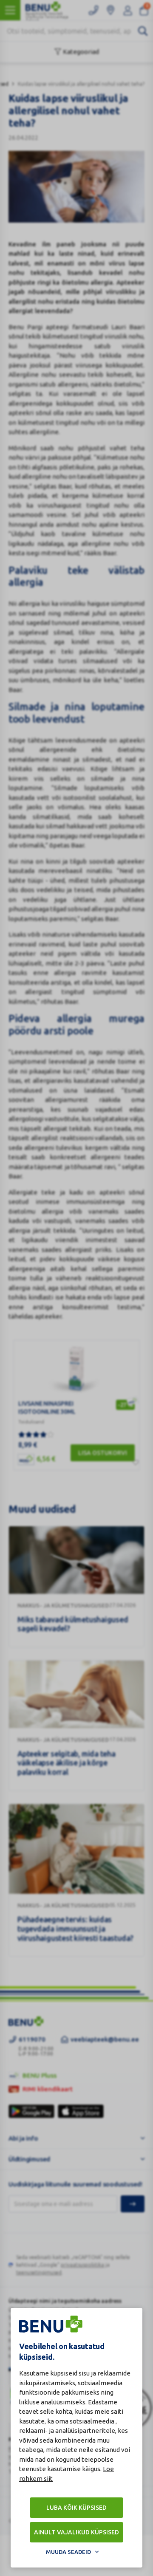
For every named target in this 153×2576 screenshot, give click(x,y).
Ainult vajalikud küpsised (76, 2532)
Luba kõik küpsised (76, 2508)
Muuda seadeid (68, 2552)
